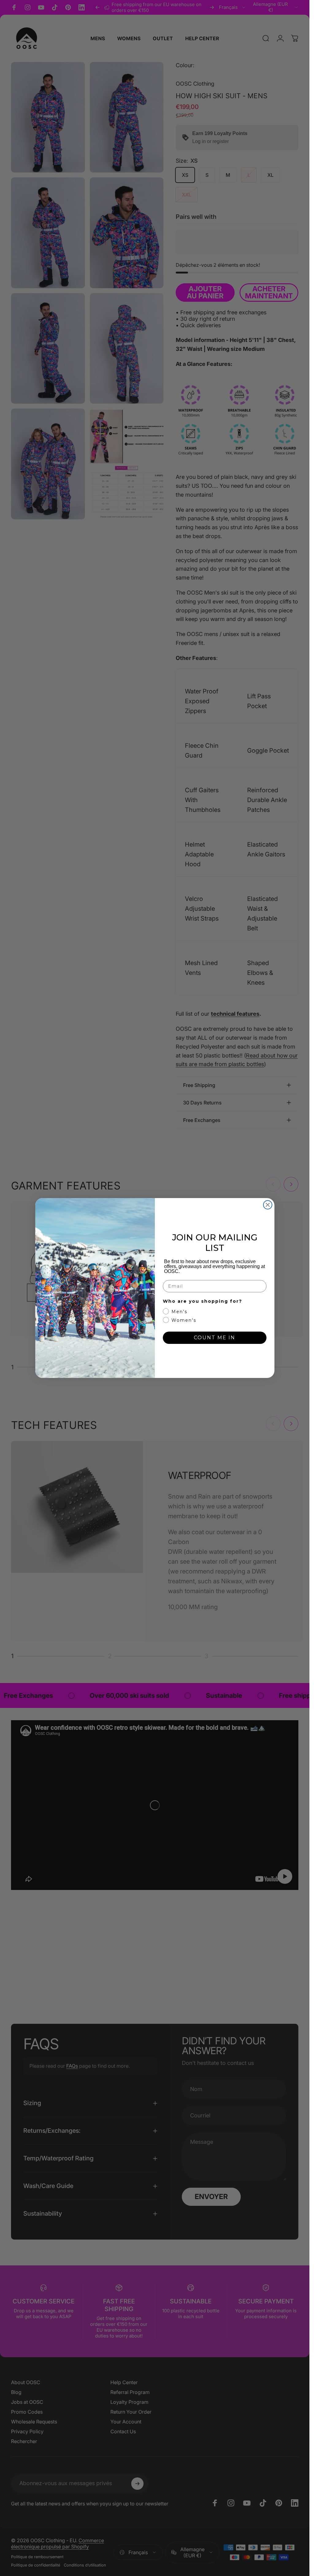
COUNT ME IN (214, 1338)
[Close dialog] (268, 1205)
